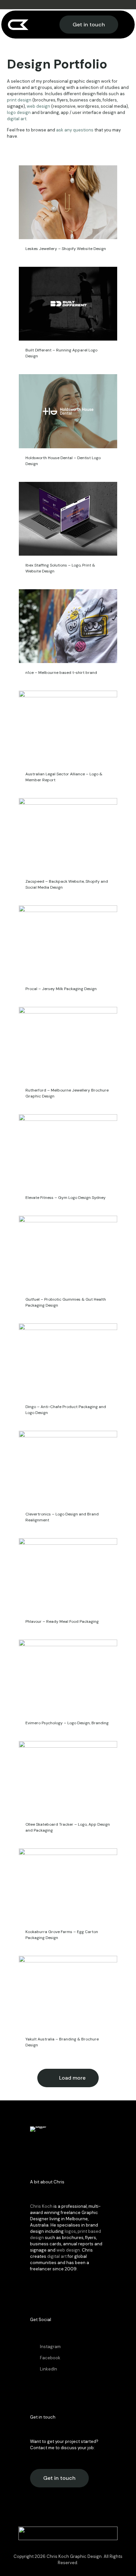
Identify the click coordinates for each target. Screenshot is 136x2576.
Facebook (50, 2358)
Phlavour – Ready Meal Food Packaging (62, 1621)
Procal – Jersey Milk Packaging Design (61, 989)
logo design (19, 112)
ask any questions (75, 130)
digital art (17, 119)
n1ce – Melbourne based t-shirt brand (61, 673)
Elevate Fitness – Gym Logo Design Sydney (66, 1198)
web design (38, 106)
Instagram (50, 2347)
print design (19, 100)
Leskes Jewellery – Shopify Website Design (66, 249)
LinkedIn (49, 2369)
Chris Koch (41, 2206)
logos (70, 2231)
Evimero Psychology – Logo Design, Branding (67, 1723)
